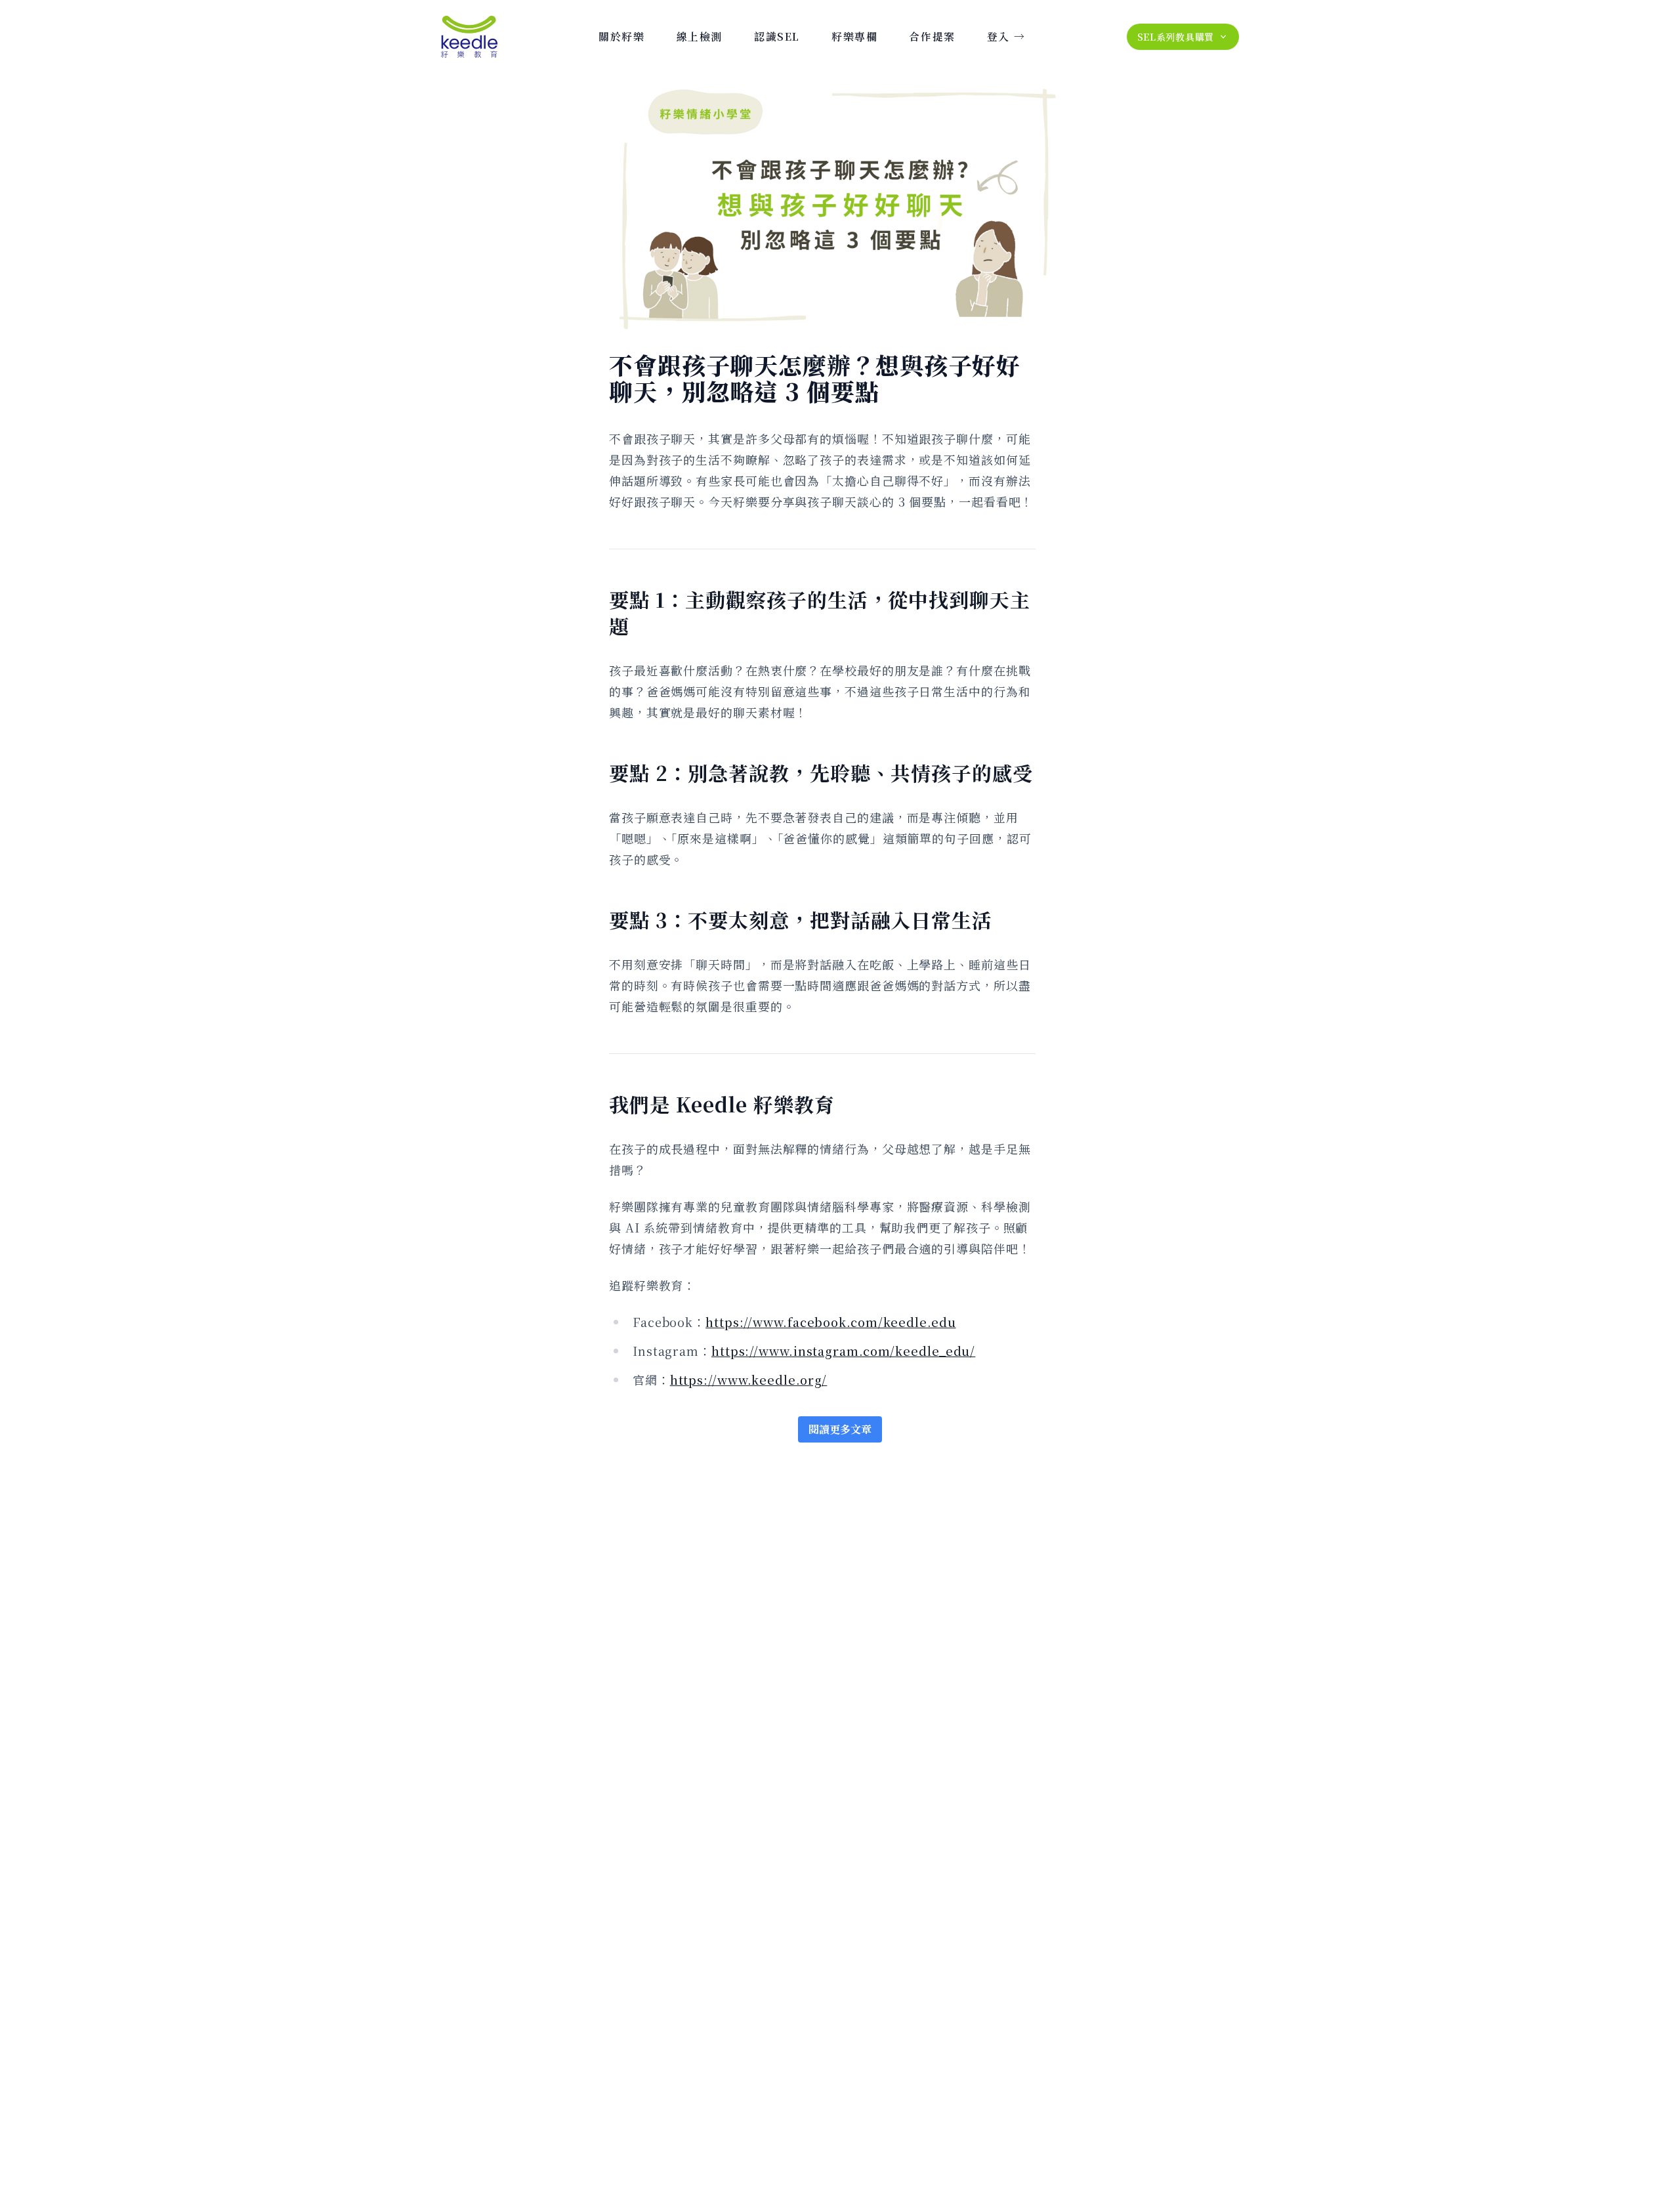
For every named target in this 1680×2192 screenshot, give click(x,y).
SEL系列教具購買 (1176, 37)
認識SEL (777, 36)
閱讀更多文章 (840, 1429)
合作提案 (932, 36)
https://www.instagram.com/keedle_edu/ (843, 1351)
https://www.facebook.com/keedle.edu (831, 1322)
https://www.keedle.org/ (749, 1380)
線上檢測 (700, 36)
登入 (1006, 36)
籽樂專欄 (854, 36)
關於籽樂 (621, 36)
